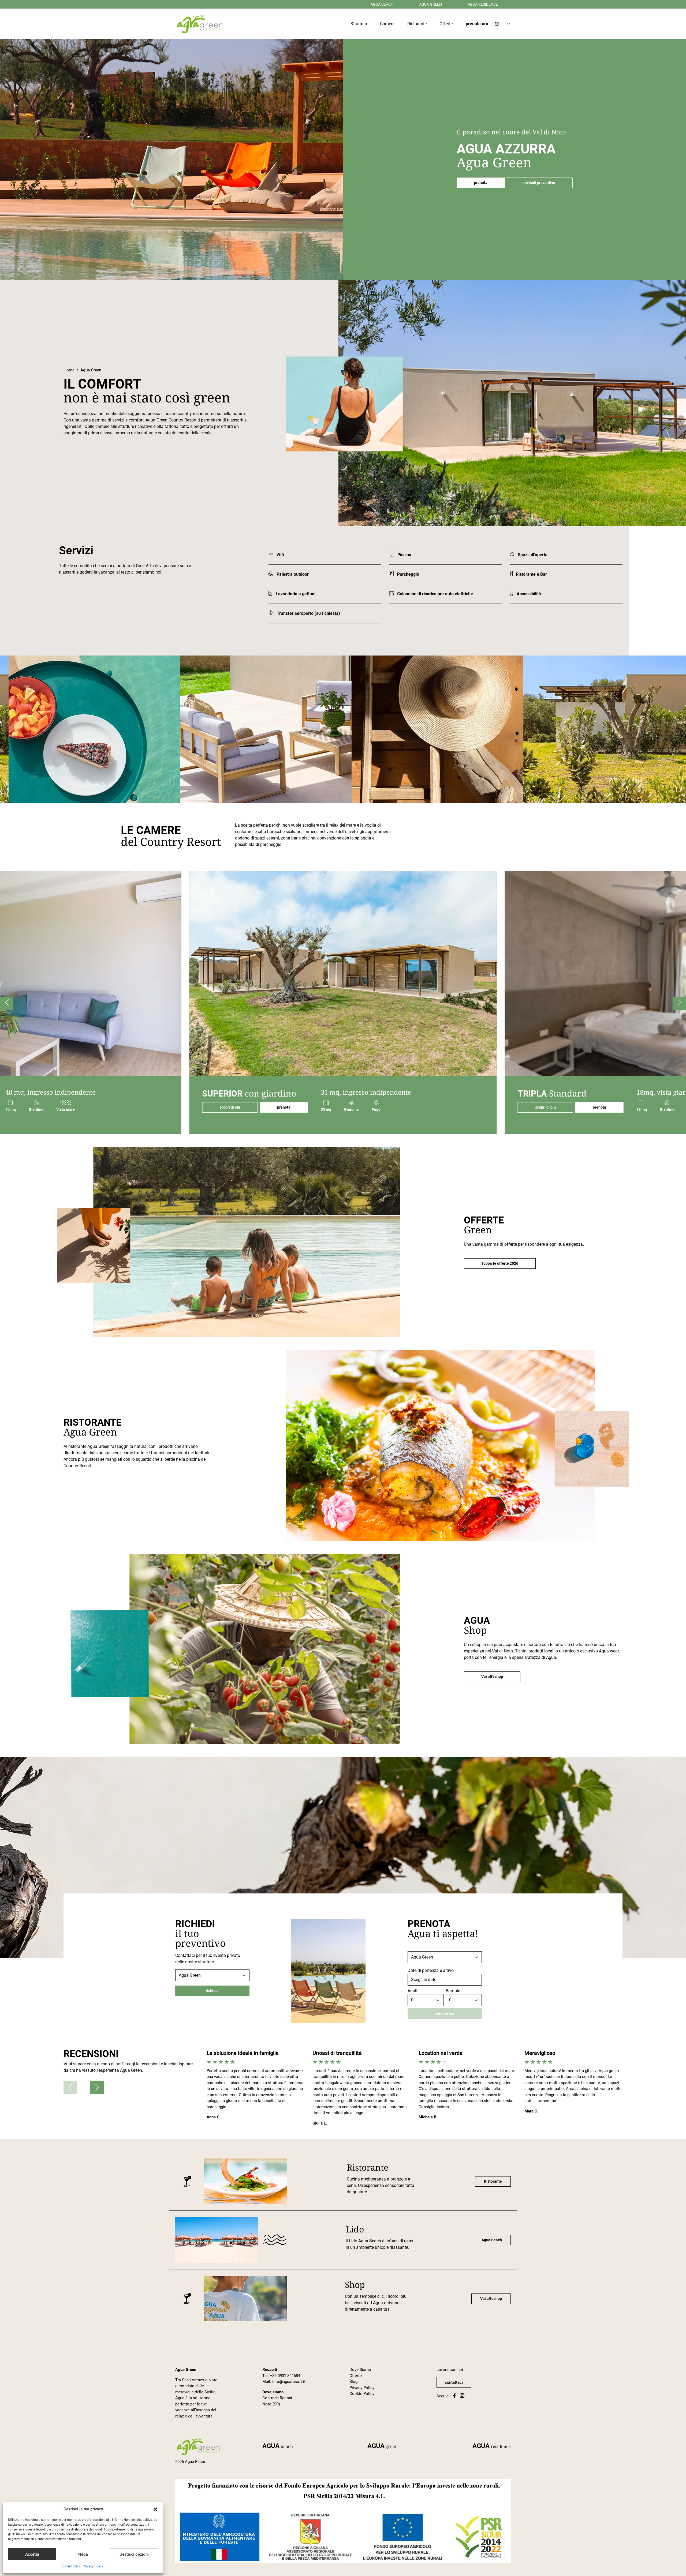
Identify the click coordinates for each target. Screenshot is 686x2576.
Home (69, 370)
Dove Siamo (360, 2370)
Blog (353, 2382)
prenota (481, 183)
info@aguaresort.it (289, 2382)
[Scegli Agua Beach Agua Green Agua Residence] (212, 1975)
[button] (155, 2509)
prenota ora (477, 24)
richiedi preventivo (539, 183)
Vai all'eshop (492, 1677)
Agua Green (430, 4)
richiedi (212, 1991)
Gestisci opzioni (134, 2554)
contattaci (454, 2382)
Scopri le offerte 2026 (500, 1263)
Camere (387, 24)
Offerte (446, 24)
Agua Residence (483, 4)
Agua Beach (382, 4)
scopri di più (230, 1107)
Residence (492, 2446)
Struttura (359, 24)
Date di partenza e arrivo (431, 1970)
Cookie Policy (70, 2566)
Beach (278, 2446)
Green (383, 2446)
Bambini (454, 1991)
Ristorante (417, 24)
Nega (83, 2554)
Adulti (413, 1991)
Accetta (32, 2554)
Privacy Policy (93, 2566)
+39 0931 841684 (285, 2376)
